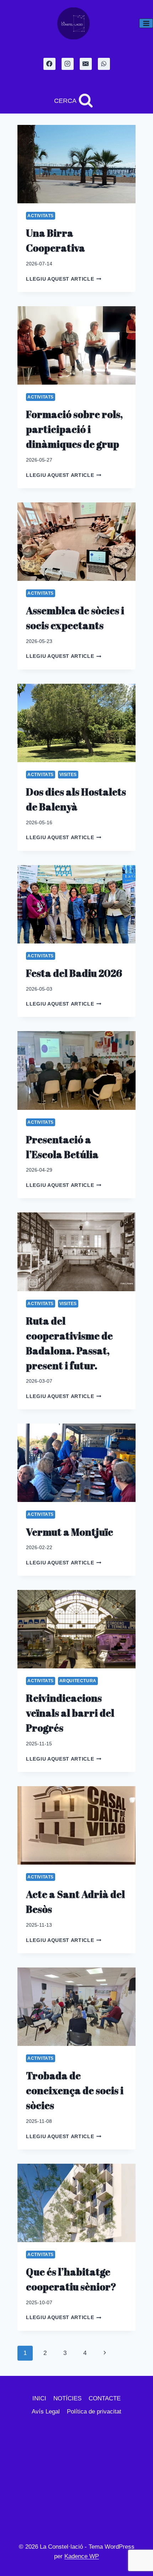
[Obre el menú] (146, 23)
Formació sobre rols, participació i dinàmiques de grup (74, 429)
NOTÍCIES (67, 2398)
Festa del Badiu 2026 (74, 973)
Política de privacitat (94, 2412)
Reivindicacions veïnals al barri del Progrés (70, 1713)
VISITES (68, 775)
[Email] (86, 64)
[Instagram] (68, 64)
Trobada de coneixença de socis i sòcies (75, 2090)
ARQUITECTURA (78, 1681)
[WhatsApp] (104, 64)
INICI (39, 2398)
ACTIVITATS (41, 216)
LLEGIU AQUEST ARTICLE (64, 279)
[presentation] (76, 164)
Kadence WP (82, 2556)
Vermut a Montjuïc (70, 1532)
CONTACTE (105, 2398)
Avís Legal (46, 2412)
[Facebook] (49, 64)
